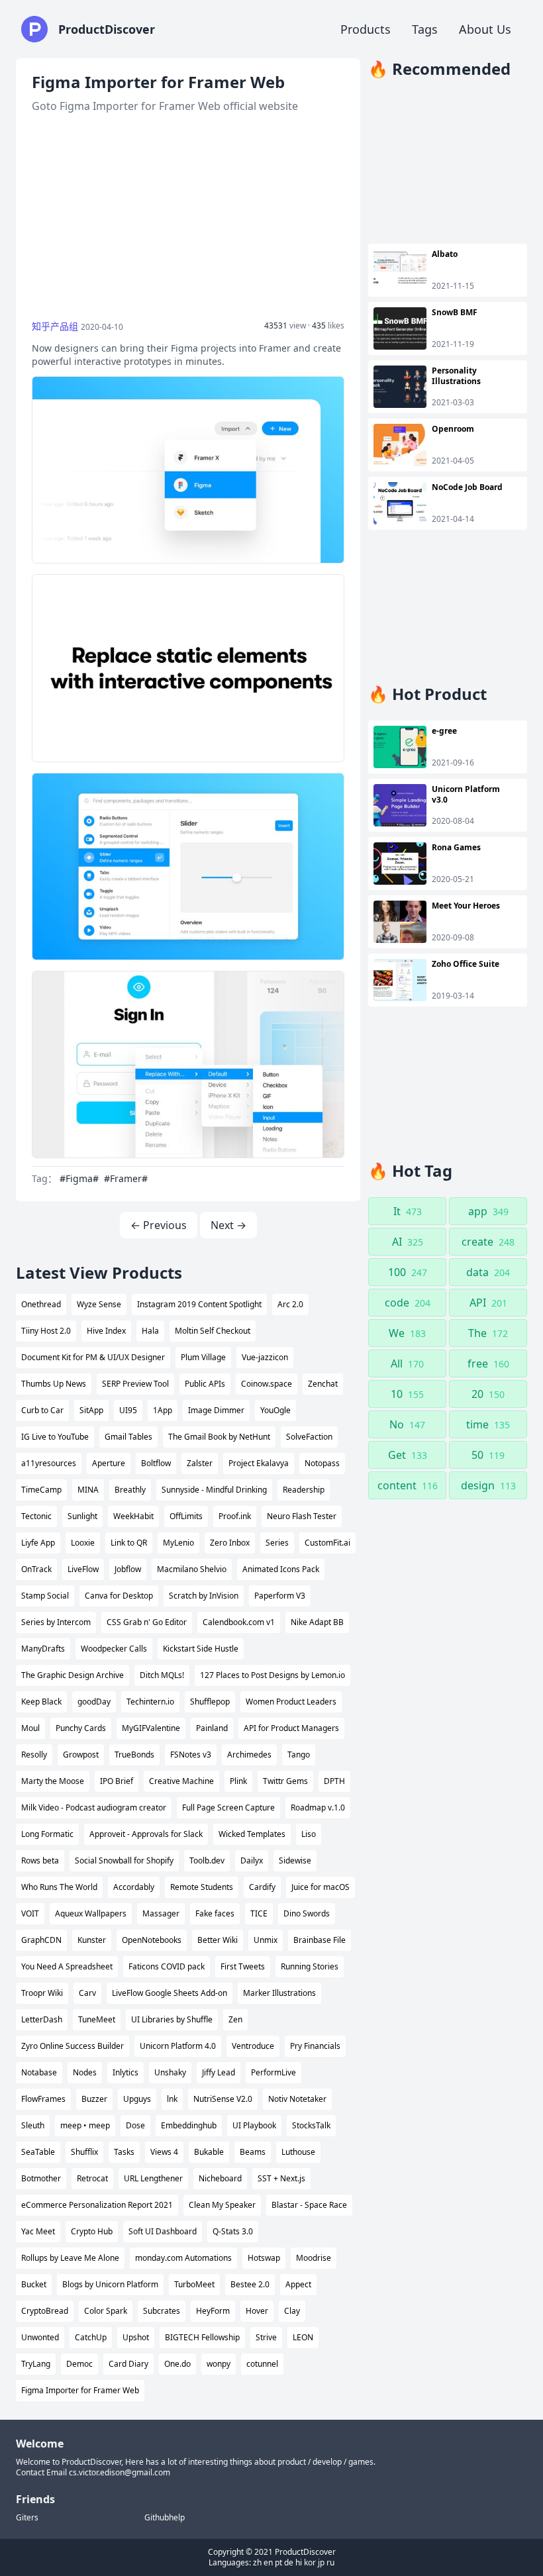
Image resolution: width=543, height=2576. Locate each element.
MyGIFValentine (151, 1728)
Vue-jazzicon (265, 1357)
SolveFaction (309, 1437)
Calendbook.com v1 (239, 1622)
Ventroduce (253, 2046)
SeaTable (38, 2152)
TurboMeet (194, 2284)
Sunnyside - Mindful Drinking (214, 1490)
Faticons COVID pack (167, 1966)
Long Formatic (47, 1834)
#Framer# (126, 1178)
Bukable (209, 2152)
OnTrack (36, 1569)
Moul (30, 1728)
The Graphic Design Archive (73, 1675)
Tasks (124, 2152)
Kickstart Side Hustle (201, 1649)
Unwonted (40, 2337)
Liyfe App (38, 1543)
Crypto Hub (92, 2231)
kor (310, 2562)
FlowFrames (43, 2099)
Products (366, 29)
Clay (292, 2311)
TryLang (36, 2364)
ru (330, 2562)
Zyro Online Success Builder (73, 2046)
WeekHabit (133, 1516)
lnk (172, 2099)
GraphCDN (41, 1940)
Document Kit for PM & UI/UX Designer (93, 1357)
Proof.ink (235, 1516)
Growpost (81, 1755)
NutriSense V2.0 (223, 2099)
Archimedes (249, 1755)
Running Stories (310, 1966)
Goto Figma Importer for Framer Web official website (165, 106)
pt (278, 2562)
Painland (212, 1728)
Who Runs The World (59, 1887)
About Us (485, 29)
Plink (238, 1781)
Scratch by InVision (204, 1596)
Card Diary (128, 2364)
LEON (303, 2337)
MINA (88, 1490)
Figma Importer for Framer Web (80, 2390)
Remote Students (202, 1887)
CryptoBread (45, 2311)
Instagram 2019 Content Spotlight (199, 1304)
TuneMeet (97, 2019)
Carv (87, 1993)
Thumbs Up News (54, 1384)
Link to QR (129, 1543)
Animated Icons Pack (281, 1569)
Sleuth (33, 2125)
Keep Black (41, 1702)
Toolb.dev (207, 1860)
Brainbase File (320, 1940)
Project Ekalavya (259, 1463)
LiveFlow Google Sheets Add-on (170, 1993)
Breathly (130, 1490)
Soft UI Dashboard (163, 2231)
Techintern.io (150, 1702)
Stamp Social (45, 1596)
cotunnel (262, 2364)
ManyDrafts (43, 1649)
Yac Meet (38, 2231)
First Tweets (243, 1966)
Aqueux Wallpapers (91, 1913)
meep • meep (85, 2125)
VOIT (30, 1913)
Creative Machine (181, 1781)
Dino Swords (307, 1913)
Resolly (34, 1755)
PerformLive (273, 2072)
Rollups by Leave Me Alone (70, 2258)
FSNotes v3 (191, 1755)
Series (277, 1543)
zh (257, 2562)
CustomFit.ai (327, 1543)
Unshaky (170, 2072)
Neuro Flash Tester (302, 1516)
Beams (253, 2152)
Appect (298, 2284)
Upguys (137, 2099)
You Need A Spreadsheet (67, 1966)
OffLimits (186, 1516)
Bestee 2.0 (250, 2284)
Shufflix (84, 2152)
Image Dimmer (216, 1410)
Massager (161, 1913)
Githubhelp (165, 2518)
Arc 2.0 (290, 1304)
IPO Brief (117, 1781)
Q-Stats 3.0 (233, 2231)
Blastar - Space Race (309, 2205)
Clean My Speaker (222, 2205)
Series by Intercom (56, 1622)
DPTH (334, 1781)
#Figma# (79, 1178)
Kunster (92, 1940)
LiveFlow (83, 1569)
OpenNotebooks (152, 1940)
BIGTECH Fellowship (202, 2337)
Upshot (136, 2337)
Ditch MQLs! (162, 1675)
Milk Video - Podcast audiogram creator (94, 1808)
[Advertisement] (188, 217)
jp (321, 2562)
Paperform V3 (280, 1596)
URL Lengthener (153, 2178)
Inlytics (125, 2072)
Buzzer (94, 2099)
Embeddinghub (189, 2125)
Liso (309, 1834)
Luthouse (298, 2152)
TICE (259, 1913)
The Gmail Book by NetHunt (219, 1437)
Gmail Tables (128, 1437)
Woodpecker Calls (114, 1649)
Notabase (39, 2072)
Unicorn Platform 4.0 (178, 2046)
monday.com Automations (183, 2258)
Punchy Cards (81, 1728)
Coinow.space (267, 1384)
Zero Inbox (230, 1543)
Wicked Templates (252, 1834)
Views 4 (164, 2152)
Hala (150, 1331)
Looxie (83, 1543)
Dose (135, 2125)
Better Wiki (218, 1940)
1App (163, 1410)
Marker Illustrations (279, 1993)
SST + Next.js (281, 2178)
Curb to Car (42, 1410)
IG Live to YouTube (55, 1437)
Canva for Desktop (119, 1596)
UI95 (128, 1410)
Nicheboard (220, 2178)
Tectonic (36, 1516)
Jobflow (128, 1569)
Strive (266, 2337)
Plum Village (203, 1357)
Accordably (134, 1887)
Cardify (262, 1887)
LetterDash (42, 2019)
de (289, 2562)
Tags (425, 29)
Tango (299, 1755)
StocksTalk (311, 2125)
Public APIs (205, 1384)
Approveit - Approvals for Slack (146, 1834)
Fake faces (215, 1913)
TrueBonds (134, 1755)
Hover (257, 2311)
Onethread (41, 1304)
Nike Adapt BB (317, 1622)
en (268, 2562)
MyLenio (178, 1543)
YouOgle (275, 1410)
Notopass (322, 1463)
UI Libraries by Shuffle (172, 2019)
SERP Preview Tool (135, 1384)
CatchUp (91, 2337)
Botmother (41, 2178)
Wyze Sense (99, 1304)
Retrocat (92, 2178)
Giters (27, 2518)
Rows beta (40, 1860)
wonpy (219, 2364)
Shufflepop (210, 1702)
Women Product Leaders (291, 1702)
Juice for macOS (321, 1887)
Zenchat (323, 1384)
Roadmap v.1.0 (318, 1808)
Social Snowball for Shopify (124, 1860)
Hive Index (106, 1331)
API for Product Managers (291, 1728)
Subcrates (162, 2311)
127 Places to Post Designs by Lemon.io (272, 1675)
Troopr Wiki (42, 1993)
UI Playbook (254, 2125)
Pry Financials (315, 2046)
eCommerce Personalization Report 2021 (97, 2205)
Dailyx (252, 1860)
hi (299, 2562)
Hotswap (264, 2258)
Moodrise (314, 2258)
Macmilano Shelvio (192, 1569)
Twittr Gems (285, 1781)
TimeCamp (41, 1490)
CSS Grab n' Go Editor (147, 1622)
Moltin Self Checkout (213, 1331)
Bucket (34, 2284)
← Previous (159, 1225)
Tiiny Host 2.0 (46, 1331)
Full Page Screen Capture (228, 1808)
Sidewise (295, 1860)
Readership (304, 1490)
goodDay (94, 1702)
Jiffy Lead (219, 2072)
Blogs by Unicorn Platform (110, 2284)
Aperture (109, 1463)
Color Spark (106, 2311)
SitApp (91, 1410)
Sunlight (82, 1516)
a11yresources (49, 1463)
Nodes (85, 2072)
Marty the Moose (53, 1781)
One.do (177, 2364)
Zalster (200, 1463)
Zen (235, 2019)
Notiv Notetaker (297, 2099)
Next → (228, 1225)
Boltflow (156, 1463)
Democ (79, 2364)
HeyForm (213, 2311)
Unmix (266, 1940)
